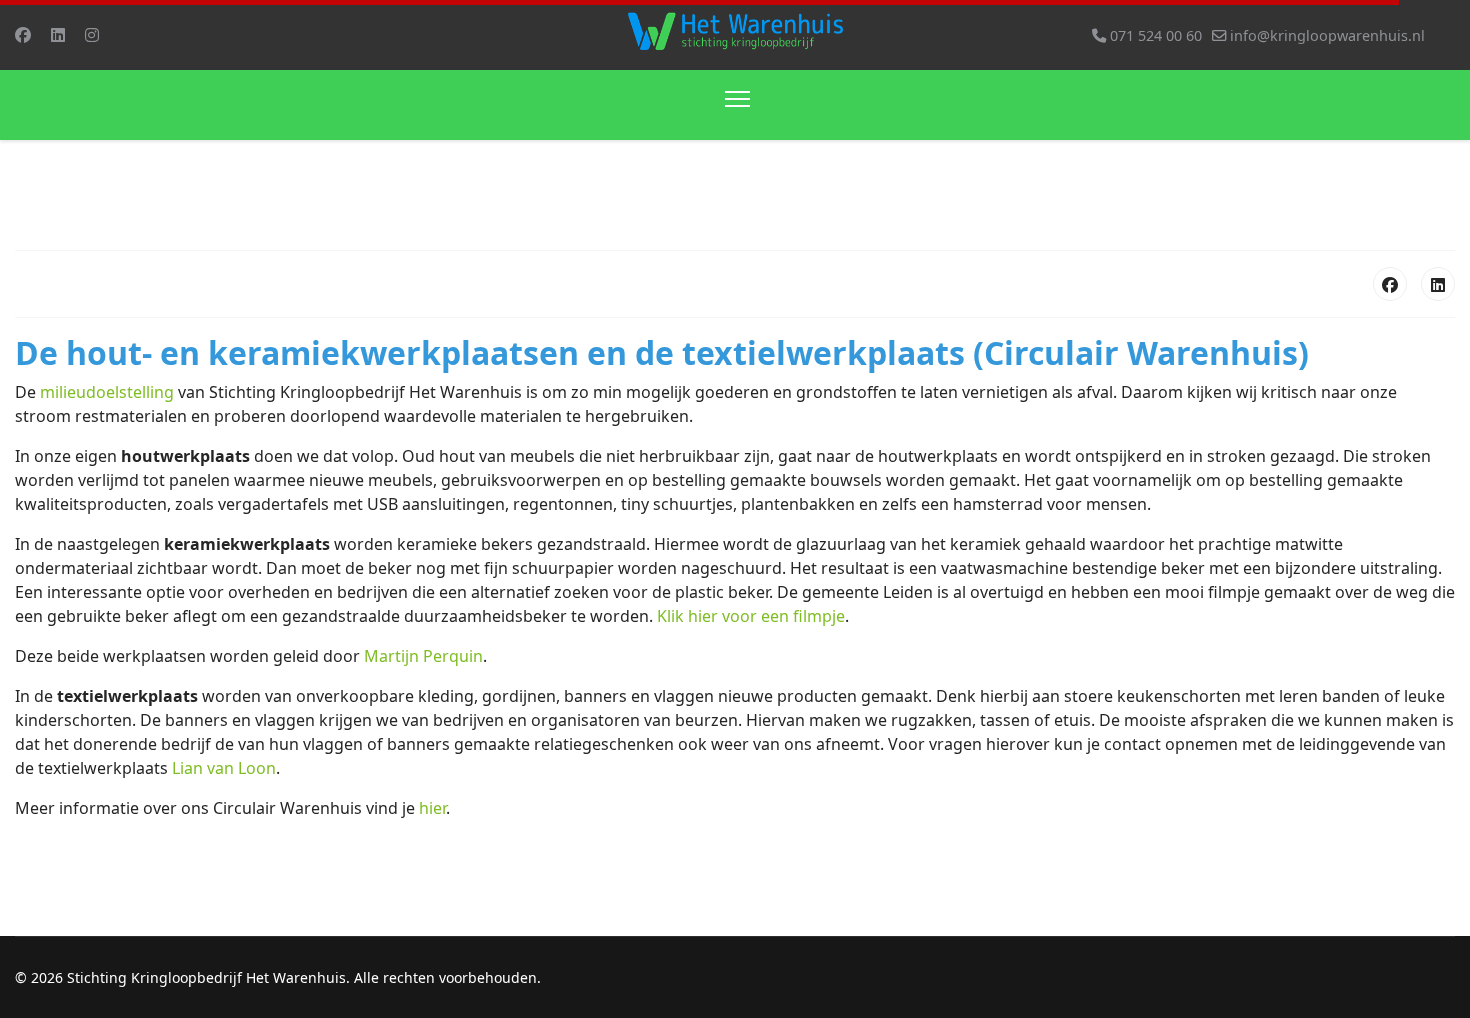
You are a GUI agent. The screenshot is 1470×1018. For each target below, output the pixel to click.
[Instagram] (92, 35)
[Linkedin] (58, 35)
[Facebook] (23, 35)
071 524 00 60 (1156, 35)
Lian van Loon (224, 768)
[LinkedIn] (1438, 284)
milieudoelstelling (107, 392)
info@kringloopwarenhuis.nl (1327, 35)
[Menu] (737, 105)
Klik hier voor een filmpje (751, 616)
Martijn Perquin (423, 656)
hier (432, 808)
